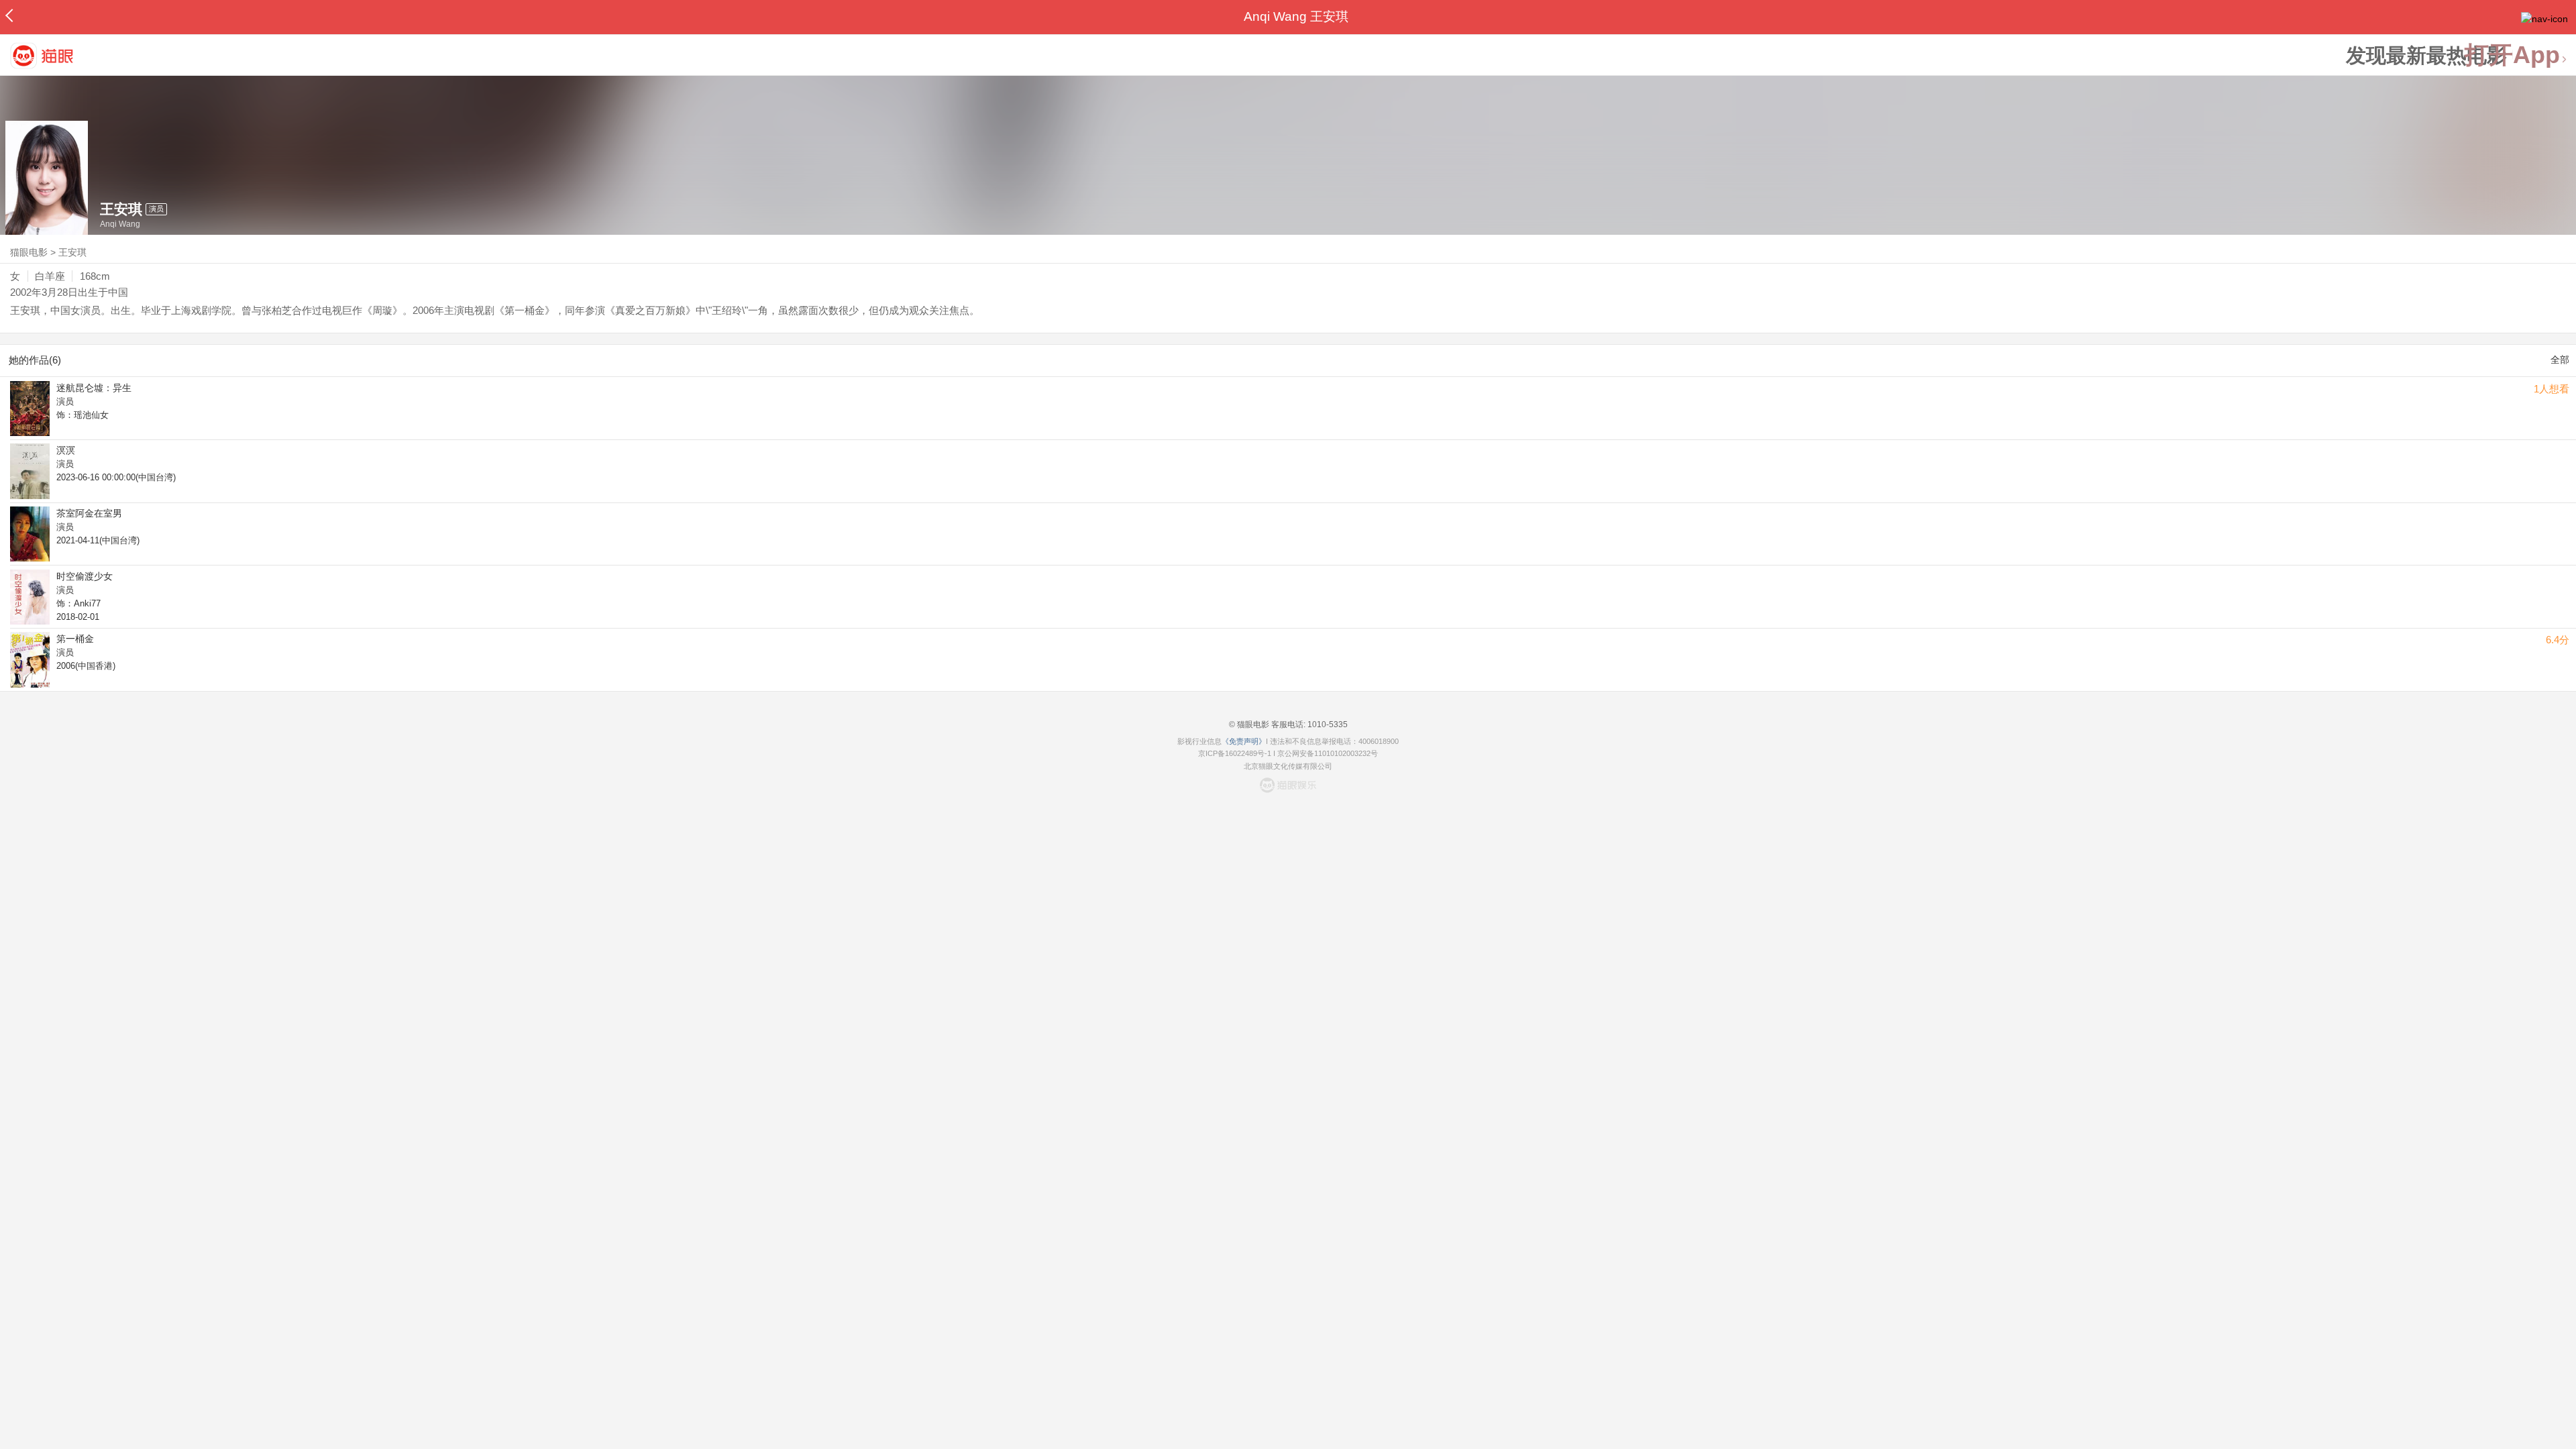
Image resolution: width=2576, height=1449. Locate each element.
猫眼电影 (29, 252)
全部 (2560, 360)
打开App (2512, 55)
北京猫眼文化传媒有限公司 (1288, 766)
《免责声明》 (1244, 741)
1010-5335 (1327, 724)
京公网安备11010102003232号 (1328, 753)
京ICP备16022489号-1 (1235, 753)
